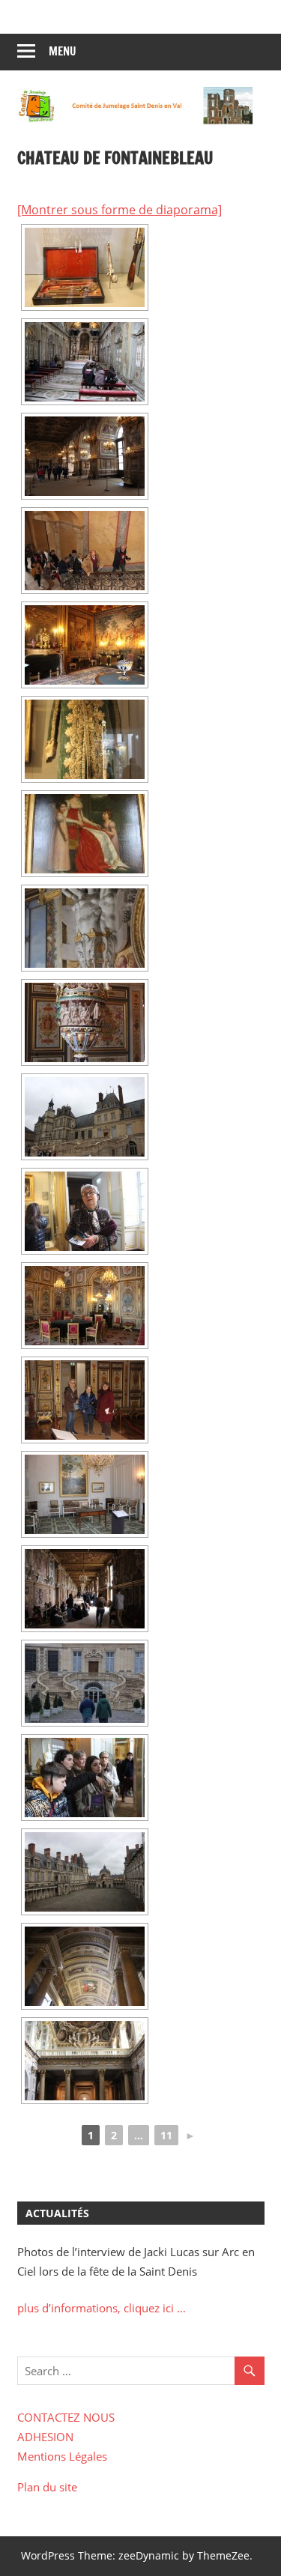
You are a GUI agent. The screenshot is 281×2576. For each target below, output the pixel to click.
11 (166, 2135)
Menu (63, 51)
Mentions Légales (62, 2456)
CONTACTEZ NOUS (66, 2417)
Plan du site (47, 2487)
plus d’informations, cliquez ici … (102, 2308)
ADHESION (45, 2437)
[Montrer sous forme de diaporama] (120, 210)
